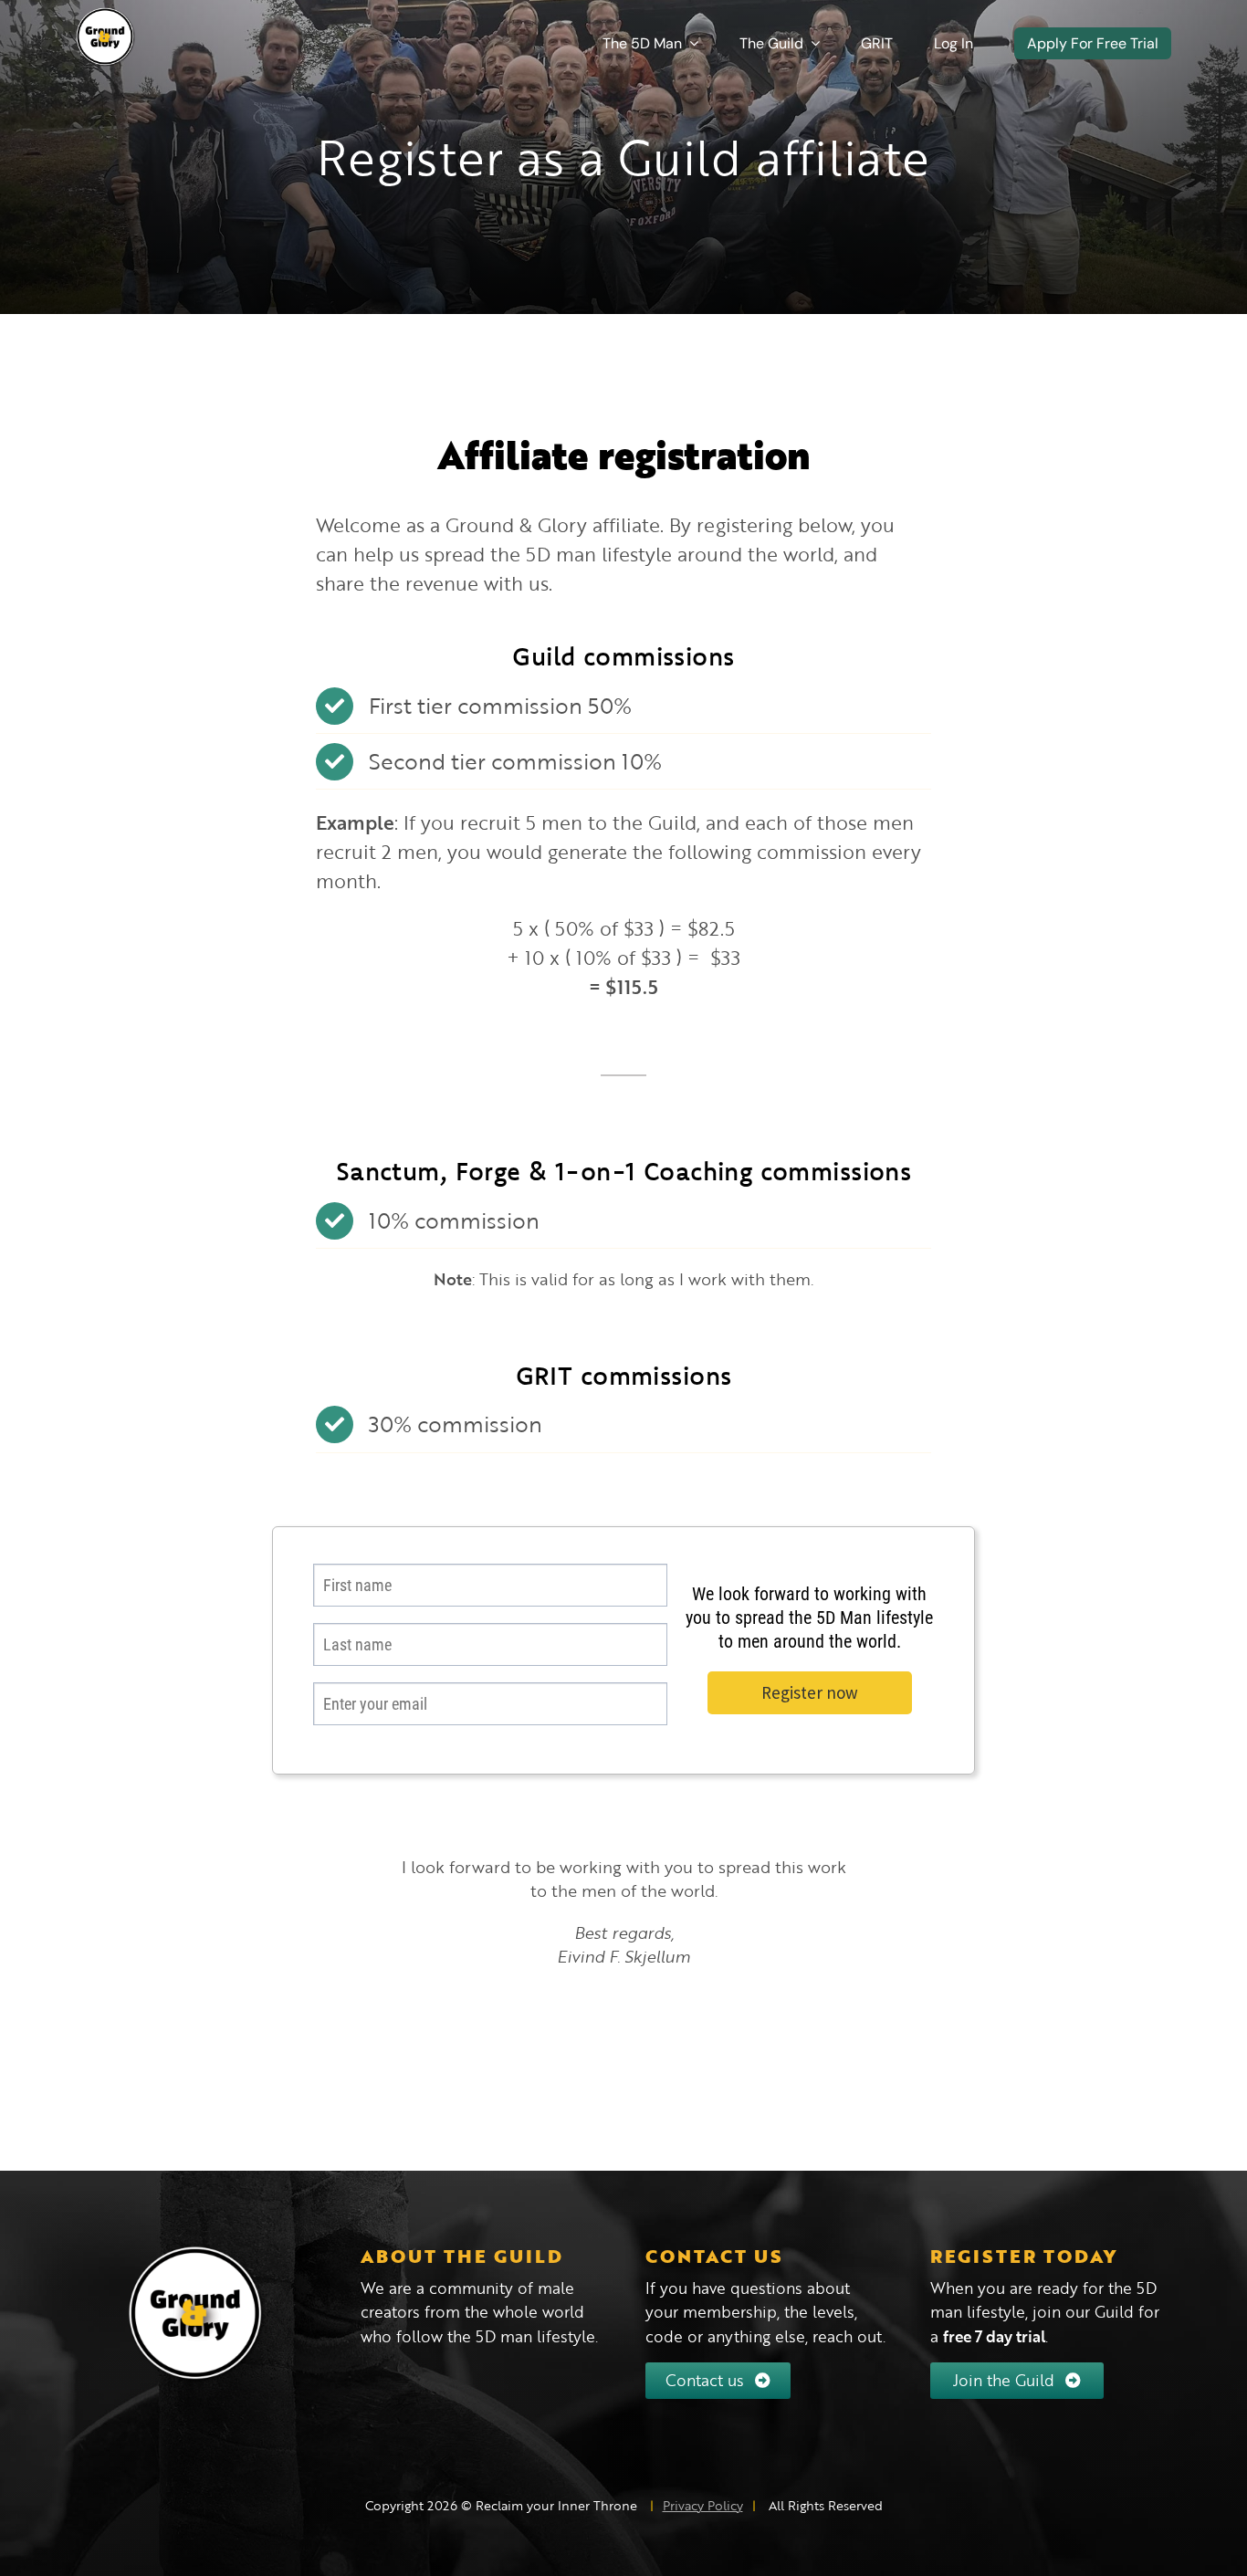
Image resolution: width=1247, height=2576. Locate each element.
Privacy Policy (703, 2505)
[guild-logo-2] (105, 16)
